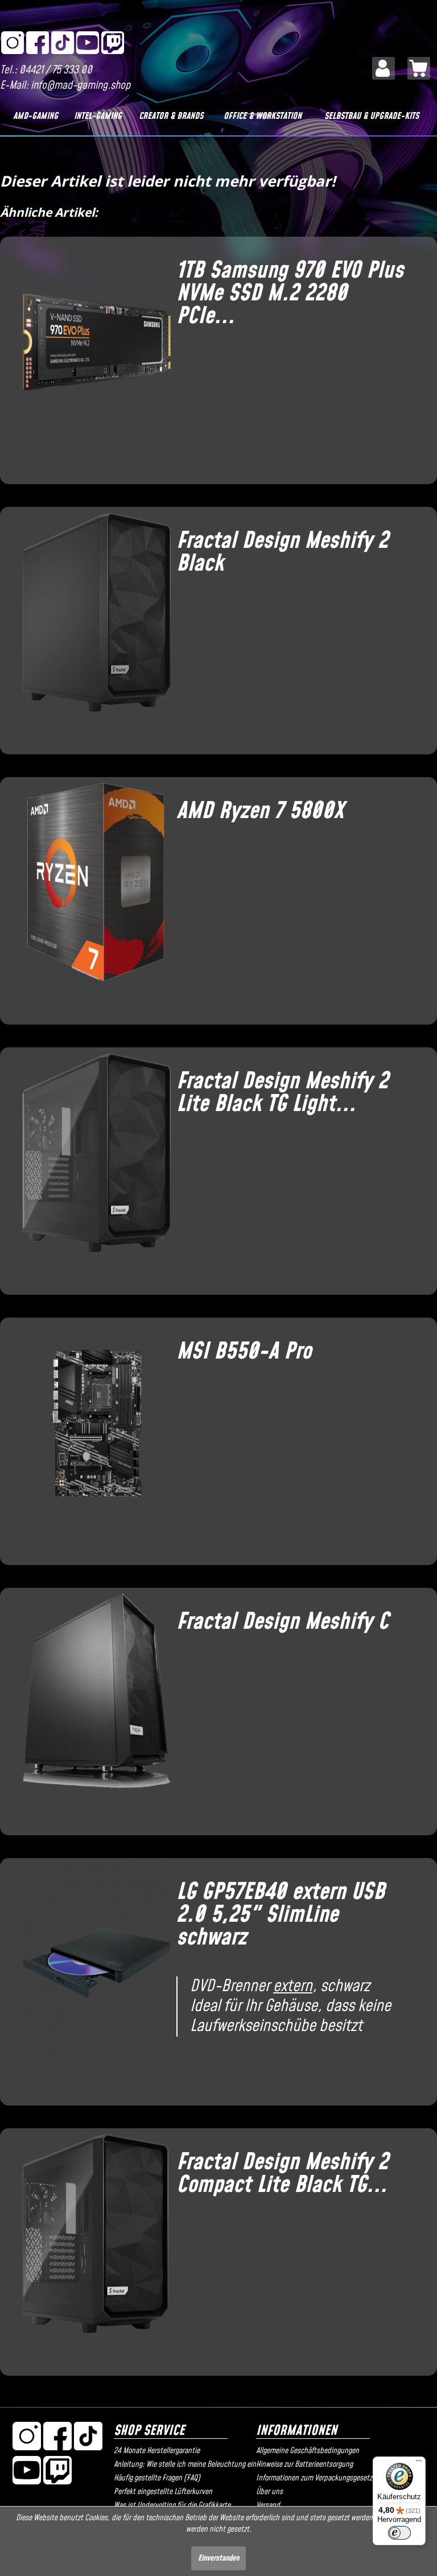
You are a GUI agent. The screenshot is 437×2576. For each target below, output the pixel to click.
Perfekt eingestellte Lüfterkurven (163, 2492)
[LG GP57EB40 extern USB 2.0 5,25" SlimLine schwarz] (91, 1978)
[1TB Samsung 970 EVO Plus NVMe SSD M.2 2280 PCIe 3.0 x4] (91, 356)
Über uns (269, 2492)
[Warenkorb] (419, 68)
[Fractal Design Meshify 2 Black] (91, 626)
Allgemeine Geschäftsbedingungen (308, 2451)
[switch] (399, 2533)
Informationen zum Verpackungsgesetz (314, 2478)
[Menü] (419, 2463)
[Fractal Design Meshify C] (91, 1707)
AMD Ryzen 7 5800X (260, 811)
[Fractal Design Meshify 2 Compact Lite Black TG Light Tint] (91, 2248)
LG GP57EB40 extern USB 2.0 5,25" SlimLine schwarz (281, 1915)
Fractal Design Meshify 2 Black (282, 552)
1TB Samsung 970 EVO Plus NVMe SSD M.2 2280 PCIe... (290, 294)
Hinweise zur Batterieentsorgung (304, 2464)
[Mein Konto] (384, 68)
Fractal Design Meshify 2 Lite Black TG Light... (282, 1093)
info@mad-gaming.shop (81, 86)
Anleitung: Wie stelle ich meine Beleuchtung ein (182, 2464)
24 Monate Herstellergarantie (157, 2451)
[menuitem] (384, 68)
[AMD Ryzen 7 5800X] (91, 897)
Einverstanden (218, 2558)
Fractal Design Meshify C (283, 1622)
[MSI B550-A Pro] (91, 1437)
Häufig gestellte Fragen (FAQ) (157, 2478)
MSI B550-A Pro (244, 1352)
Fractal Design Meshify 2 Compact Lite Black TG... (282, 2174)
